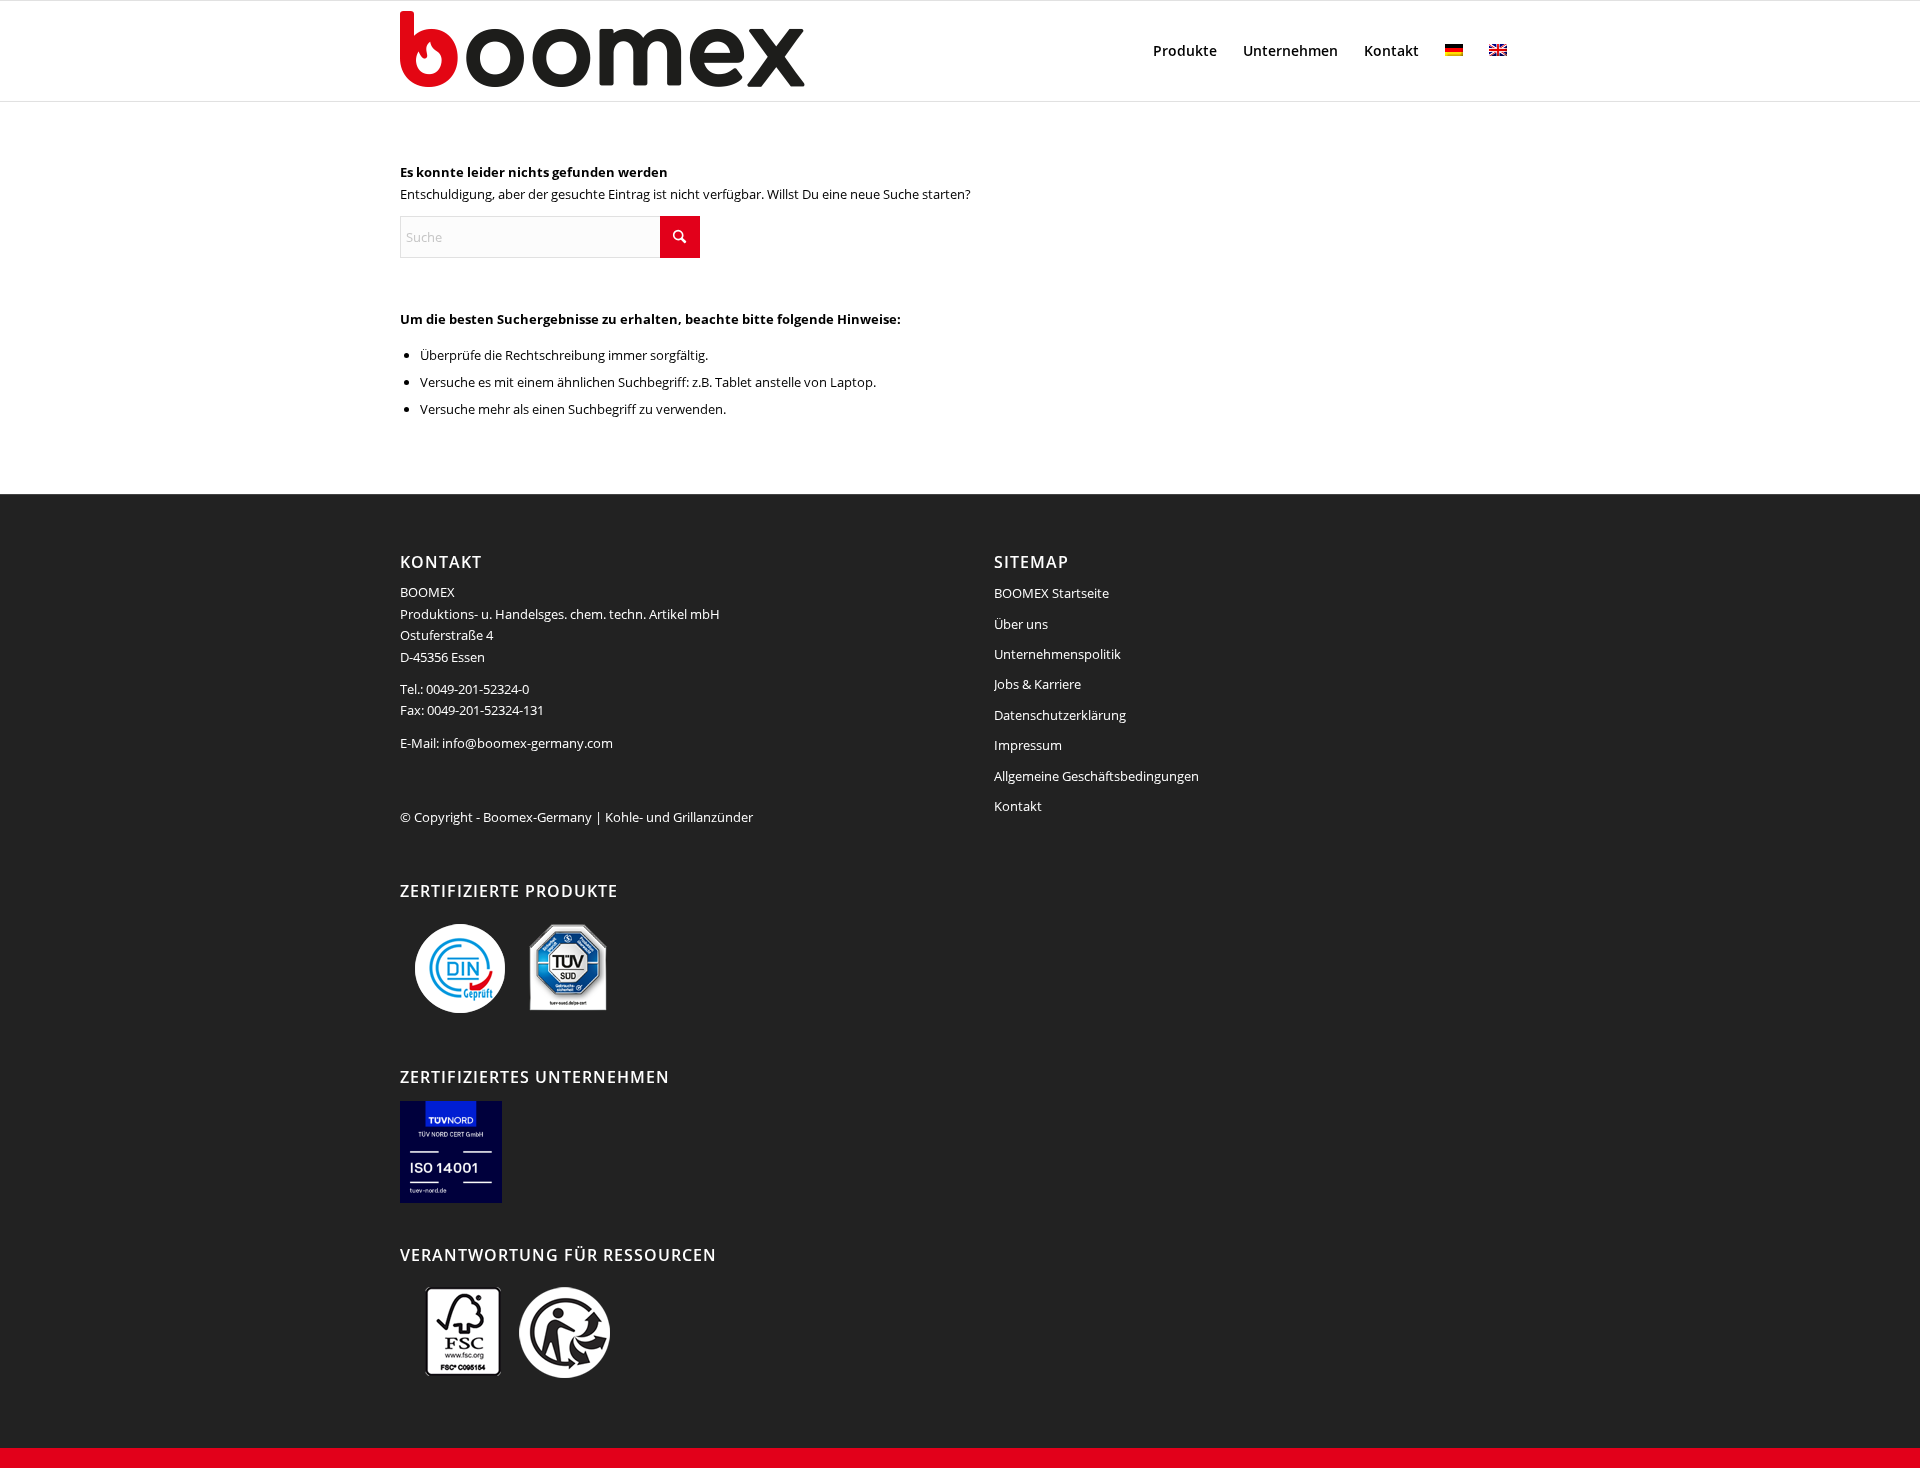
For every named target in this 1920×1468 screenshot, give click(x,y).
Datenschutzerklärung (1060, 715)
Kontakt (1018, 806)
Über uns (1021, 624)
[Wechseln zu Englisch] (1498, 51)
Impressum (1028, 745)
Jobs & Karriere (1037, 684)
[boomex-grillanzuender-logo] (650, 51)
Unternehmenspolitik (1057, 654)
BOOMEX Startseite (1051, 593)
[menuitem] (1185, 51)
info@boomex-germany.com (527, 743)
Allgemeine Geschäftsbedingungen (1096, 776)
